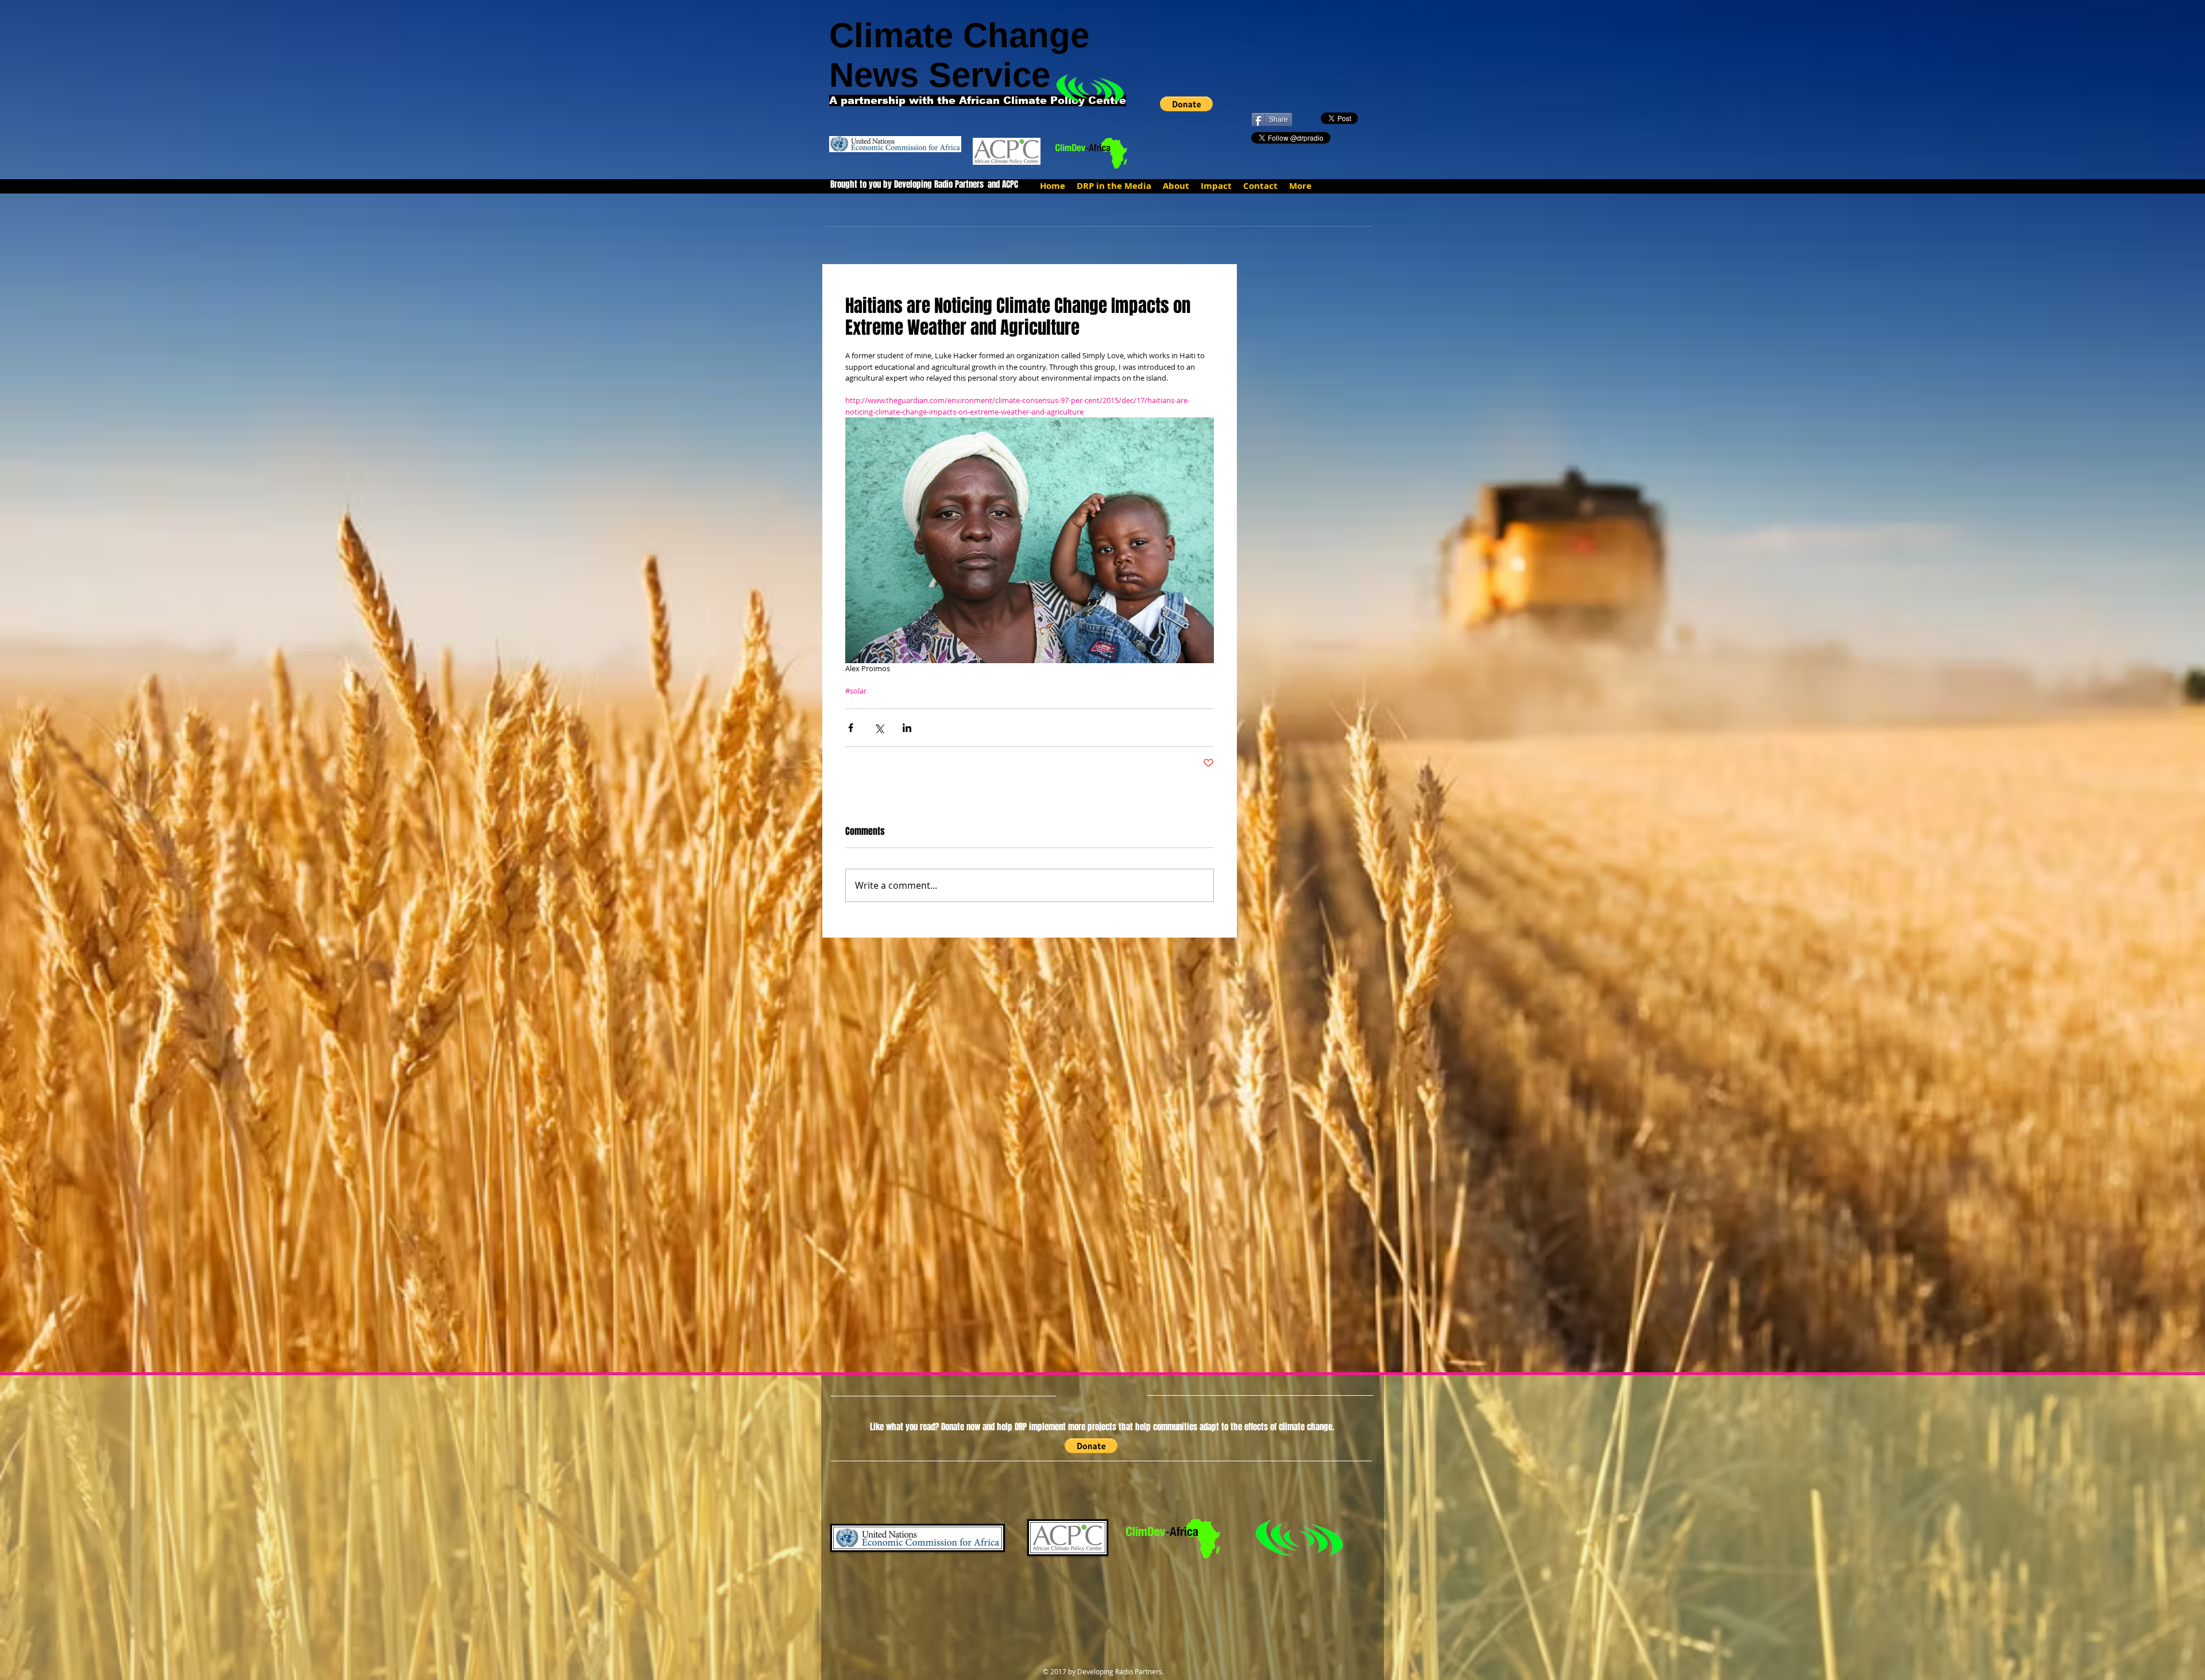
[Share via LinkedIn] (907, 728)
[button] (1186, 104)
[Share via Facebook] (851, 728)
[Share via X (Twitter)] (879, 728)
